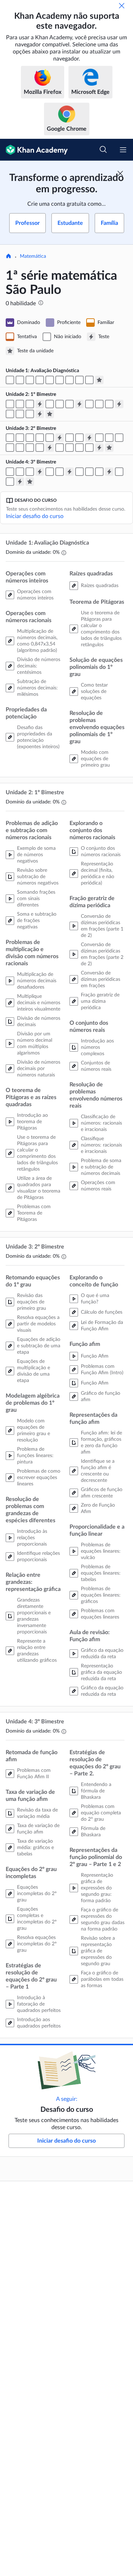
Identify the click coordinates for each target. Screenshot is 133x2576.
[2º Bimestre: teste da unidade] (109, 448)
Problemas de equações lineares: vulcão (101, 1551)
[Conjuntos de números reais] (10, 414)
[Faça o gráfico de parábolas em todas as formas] (10, 482)
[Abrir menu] (123, 150)
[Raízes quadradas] (60, 380)
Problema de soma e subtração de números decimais (101, 1167)
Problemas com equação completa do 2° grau (101, 1813)
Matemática (33, 256)
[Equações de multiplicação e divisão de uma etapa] (30, 438)
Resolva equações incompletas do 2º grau (37, 1944)
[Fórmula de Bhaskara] (99, 472)
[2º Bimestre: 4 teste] (99, 448)
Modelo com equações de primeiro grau (95, 759)
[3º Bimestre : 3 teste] (109, 472)
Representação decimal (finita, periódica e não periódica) (98, 874)
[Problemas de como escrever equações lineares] (50, 438)
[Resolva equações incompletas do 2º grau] (60, 472)
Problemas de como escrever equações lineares (39, 1478)
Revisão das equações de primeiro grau (32, 1302)
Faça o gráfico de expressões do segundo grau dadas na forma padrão (103, 1920)
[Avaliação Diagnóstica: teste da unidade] (99, 380)
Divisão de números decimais (39, 1022)
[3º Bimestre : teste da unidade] (30, 482)
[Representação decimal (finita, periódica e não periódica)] (89, 404)
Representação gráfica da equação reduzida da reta (101, 1672)
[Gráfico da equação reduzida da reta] (89, 448)
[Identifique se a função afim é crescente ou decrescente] (20, 448)
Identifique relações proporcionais (38, 1557)
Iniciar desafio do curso (35, 516)
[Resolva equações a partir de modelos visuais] (10, 438)
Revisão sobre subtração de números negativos (38, 877)
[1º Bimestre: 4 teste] (40, 414)
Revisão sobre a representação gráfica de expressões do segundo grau (98, 1951)
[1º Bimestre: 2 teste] (79, 404)
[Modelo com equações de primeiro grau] (89, 380)
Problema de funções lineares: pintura (35, 1456)
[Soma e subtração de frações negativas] (10, 404)
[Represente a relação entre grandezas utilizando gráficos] (79, 438)
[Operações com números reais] (30, 414)
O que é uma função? (95, 1299)
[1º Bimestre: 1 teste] (40, 404)
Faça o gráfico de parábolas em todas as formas (102, 1979)
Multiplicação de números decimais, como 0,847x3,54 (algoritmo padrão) (37, 641)
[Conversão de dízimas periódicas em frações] (99, 404)
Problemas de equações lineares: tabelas (101, 1573)
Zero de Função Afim (98, 1508)
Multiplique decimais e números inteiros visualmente (39, 1003)
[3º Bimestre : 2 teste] (70, 472)
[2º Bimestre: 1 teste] (60, 438)
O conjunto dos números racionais (101, 852)
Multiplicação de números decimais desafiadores (37, 981)
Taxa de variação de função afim (38, 1829)
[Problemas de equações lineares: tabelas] (60, 448)
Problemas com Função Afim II (34, 1774)
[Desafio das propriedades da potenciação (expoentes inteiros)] (50, 380)
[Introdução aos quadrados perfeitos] (79, 472)
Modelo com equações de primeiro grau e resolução (34, 1431)
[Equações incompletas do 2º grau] (50, 472)
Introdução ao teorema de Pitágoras (32, 1122)
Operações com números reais (98, 1186)
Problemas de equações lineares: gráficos (101, 1595)
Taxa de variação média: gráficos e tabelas (35, 1848)
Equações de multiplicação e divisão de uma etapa (34, 1371)
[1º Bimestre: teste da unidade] (50, 414)
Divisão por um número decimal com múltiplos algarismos (35, 1044)
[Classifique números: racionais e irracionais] (20, 414)
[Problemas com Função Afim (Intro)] (119, 438)
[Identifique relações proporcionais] (70, 438)
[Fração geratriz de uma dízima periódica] (109, 404)
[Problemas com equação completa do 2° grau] (89, 472)
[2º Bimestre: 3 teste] (50, 448)
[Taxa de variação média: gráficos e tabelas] (30, 472)
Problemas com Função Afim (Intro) (102, 1370)
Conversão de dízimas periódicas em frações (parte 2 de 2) (102, 954)
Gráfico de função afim (101, 1397)
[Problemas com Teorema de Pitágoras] (70, 404)
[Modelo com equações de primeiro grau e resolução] (40, 438)
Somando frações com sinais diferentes (36, 899)
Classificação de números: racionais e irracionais (101, 1123)
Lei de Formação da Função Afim (102, 1326)
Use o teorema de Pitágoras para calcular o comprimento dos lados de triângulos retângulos (101, 629)
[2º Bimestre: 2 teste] (89, 438)
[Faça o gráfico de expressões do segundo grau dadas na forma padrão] (119, 472)
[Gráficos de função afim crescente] (30, 448)
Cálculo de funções (102, 1312)
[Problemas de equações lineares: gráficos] (70, 448)
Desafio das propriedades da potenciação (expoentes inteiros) (38, 737)
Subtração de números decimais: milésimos (37, 688)
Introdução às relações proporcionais (32, 1538)
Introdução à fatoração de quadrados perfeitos (39, 2004)
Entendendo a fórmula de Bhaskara (96, 1791)
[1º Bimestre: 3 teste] (119, 404)
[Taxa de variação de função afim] (20, 472)
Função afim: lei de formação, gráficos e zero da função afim (101, 1443)
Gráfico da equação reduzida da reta (102, 1654)
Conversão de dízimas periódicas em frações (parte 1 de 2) (102, 926)
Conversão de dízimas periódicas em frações (101, 979)
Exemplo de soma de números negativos (36, 855)
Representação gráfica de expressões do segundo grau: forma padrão (97, 1888)
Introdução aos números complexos (97, 1047)
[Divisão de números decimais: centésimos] (30, 380)
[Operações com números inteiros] (10, 380)
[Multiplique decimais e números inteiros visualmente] (20, 404)
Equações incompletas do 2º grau (37, 1894)
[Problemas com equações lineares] (79, 448)
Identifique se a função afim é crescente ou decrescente (98, 1471)
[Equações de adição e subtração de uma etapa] (20, 438)
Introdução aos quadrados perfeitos (39, 2023)
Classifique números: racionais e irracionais (101, 1145)
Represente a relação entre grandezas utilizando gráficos (37, 1651)
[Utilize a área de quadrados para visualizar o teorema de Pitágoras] (60, 404)
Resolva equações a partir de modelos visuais (38, 1324)
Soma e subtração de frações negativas (37, 921)
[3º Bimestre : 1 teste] (40, 472)
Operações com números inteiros (35, 595)
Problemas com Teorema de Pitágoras (34, 1213)
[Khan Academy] (34, 150)
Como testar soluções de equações (94, 692)
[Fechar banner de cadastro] (120, 174)
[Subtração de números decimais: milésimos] (40, 380)
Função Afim (95, 1356)
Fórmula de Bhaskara (93, 1832)
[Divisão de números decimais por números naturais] (30, 404)
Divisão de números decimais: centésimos (39, 666)
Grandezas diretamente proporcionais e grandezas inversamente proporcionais (34, 1616)
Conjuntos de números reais (96, 1066)
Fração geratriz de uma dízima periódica (100, 1001)
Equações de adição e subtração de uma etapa (39, 1346)
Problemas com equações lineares (100, 1614)
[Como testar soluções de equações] (79, 380)
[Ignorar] (122, 6)
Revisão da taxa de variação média (37, 1813)
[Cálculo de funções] (99, 438)
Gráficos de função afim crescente (102, 1493)
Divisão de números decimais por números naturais (39, 1069)
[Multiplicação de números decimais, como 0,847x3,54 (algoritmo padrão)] (20, 380)
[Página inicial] (9, 257)
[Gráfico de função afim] (10, 448)
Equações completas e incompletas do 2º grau (37, 1919)
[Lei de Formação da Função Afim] (109, 438)
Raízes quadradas (100, 586)
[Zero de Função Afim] (40, 448)
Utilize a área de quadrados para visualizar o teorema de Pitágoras (39, 1188)
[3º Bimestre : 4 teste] (20, 482)
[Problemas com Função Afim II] (10, 472)
